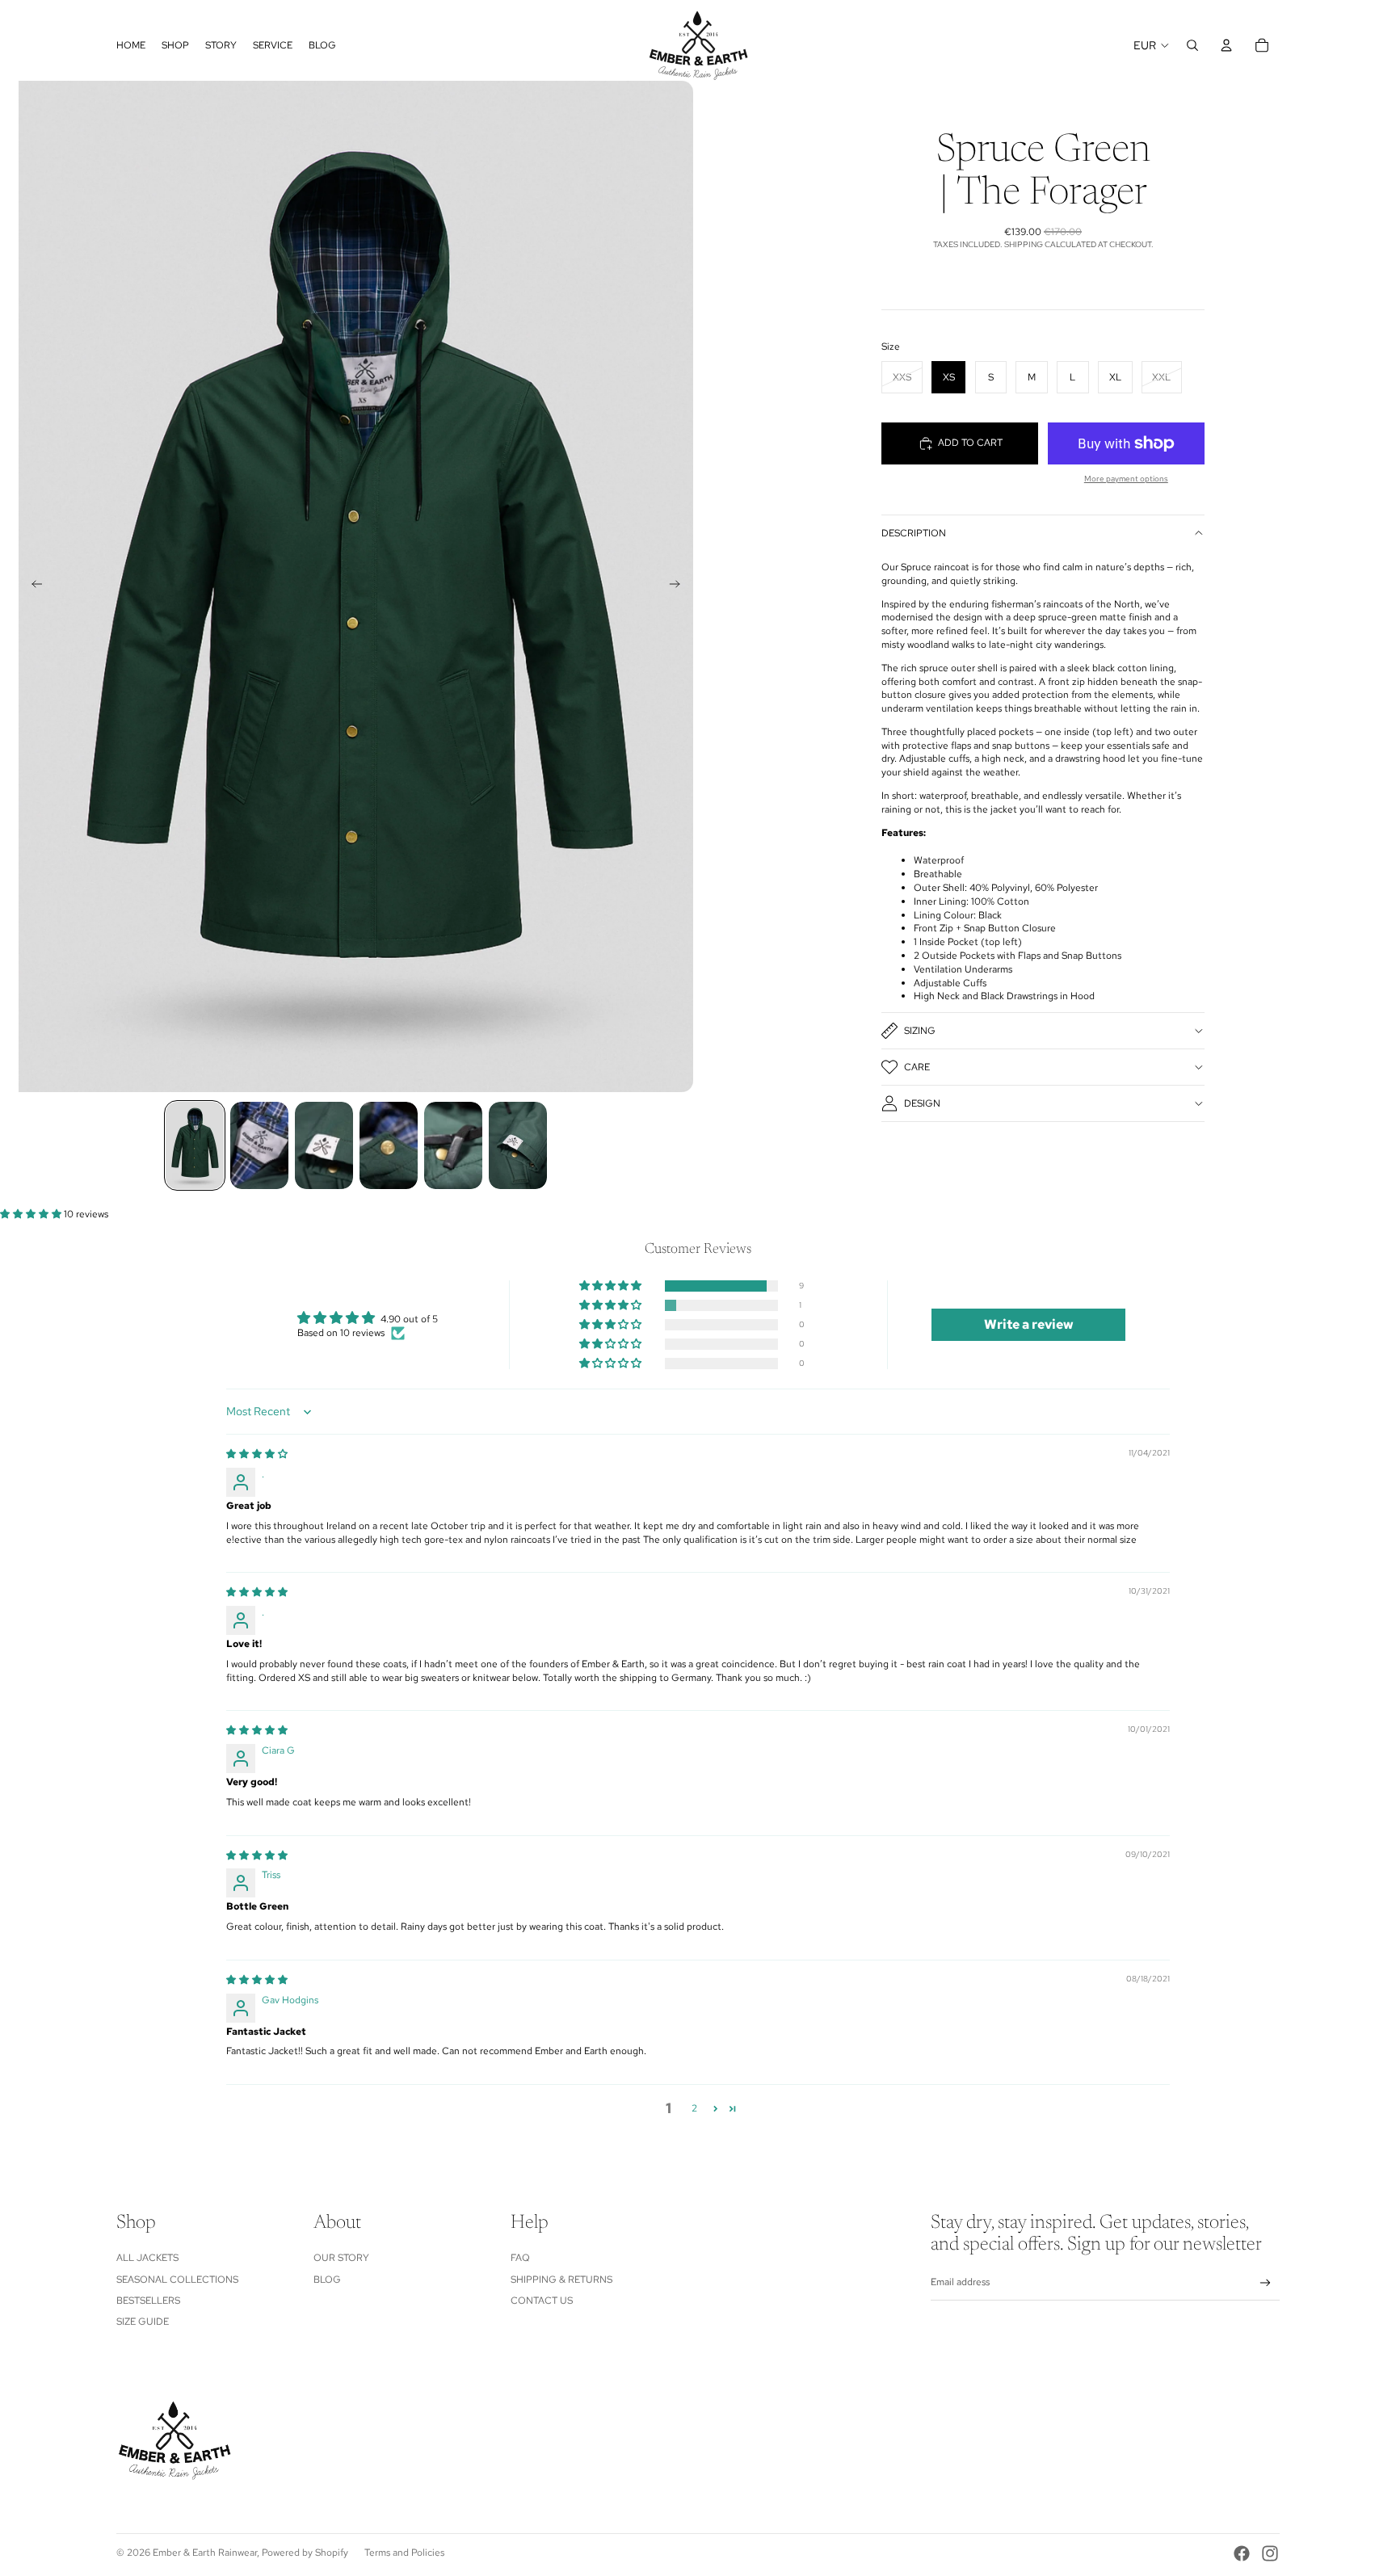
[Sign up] (1266, 2283)
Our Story (341, 2258)
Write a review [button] (1029, 1324)
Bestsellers (148, 2301)
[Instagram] (1270, 2553)
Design (922, 1103)
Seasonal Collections (177, 2280)
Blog (327, 2280)
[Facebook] (1242, 2553)
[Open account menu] (1226, 45)
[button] (32, 1214)
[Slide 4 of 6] (389, 1145)
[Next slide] (680, 586)
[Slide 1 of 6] (195, 1145)
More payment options (1126, 479)
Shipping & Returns (561, 2280)
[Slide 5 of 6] (453, 1145)
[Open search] (1192, 45)
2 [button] (694, 2108)
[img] (257, 1454)
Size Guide (143, 2322)
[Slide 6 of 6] (518, 1145)
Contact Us (542, 2301)
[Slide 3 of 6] (324, 1145)
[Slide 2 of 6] (259, 1145)
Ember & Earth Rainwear (205, 2553)
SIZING (920, 1031)
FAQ (520, 2258)
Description (914, 533)
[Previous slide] (32, 586)
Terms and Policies (404, 2553)
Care (917, 1067)
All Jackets (147, 2258)
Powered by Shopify (305, 2553)
